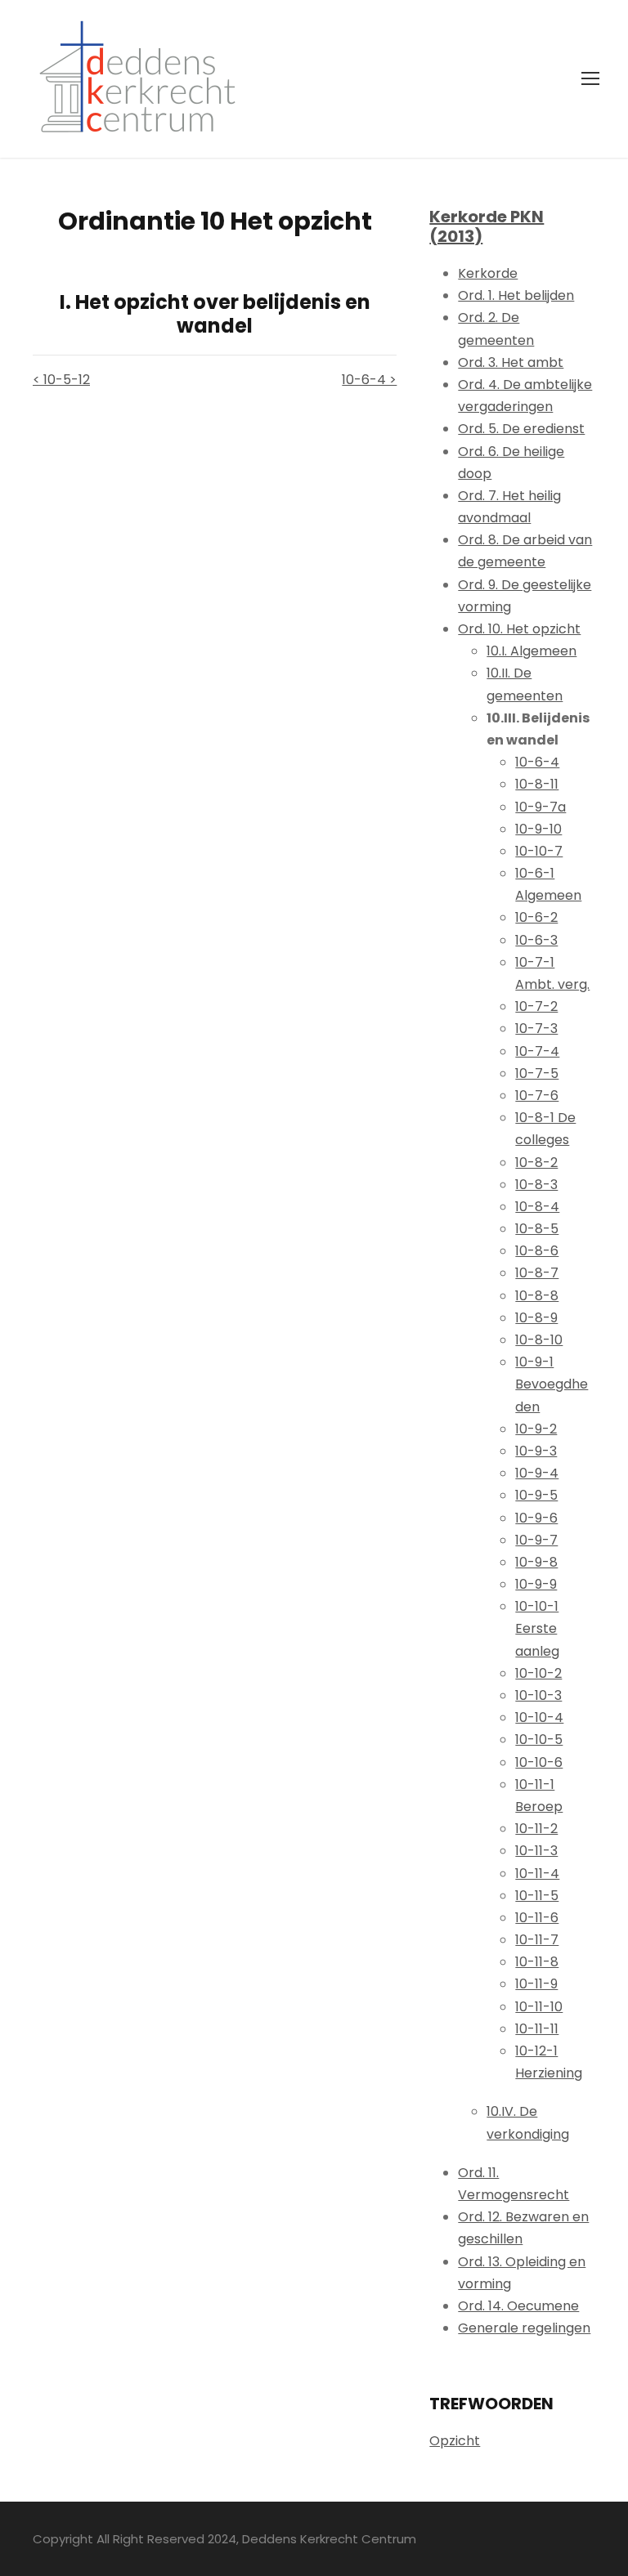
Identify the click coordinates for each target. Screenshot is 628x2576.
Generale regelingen (524, 2328)
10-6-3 (536, 940)
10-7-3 (536, 1029)
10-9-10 (538, 829)
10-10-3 (538, 1695)
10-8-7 (537, 1273)
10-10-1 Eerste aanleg (537, 1628)
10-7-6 (537, 1096)
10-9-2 (536, 1429)
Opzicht (455, 2441)
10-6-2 (536, 917)
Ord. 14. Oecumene (518, 2306)
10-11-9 (536, 1984)
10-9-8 (536, 1562)
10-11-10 (539, 2007)
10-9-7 (536, 1540)
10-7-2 (536, 1006)
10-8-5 (537, 1229)
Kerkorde (488, 273)
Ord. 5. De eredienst (521, 429)
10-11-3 (536, 1851)
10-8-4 (537, 1207)
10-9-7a (541, 807)
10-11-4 (537, 1874)
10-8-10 (539, 1340)
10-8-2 (536, 1163)
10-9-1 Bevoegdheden (552, 1384)
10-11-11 (537, 2029)
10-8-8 (537, 1296)
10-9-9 (536, 1584)
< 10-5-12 (61, 380)
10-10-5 (539, 1740)
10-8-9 (536, 1318)
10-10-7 (539, 851)
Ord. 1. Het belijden (516, 295)
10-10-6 (539, 1762)
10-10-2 (538, 1673)
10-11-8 (537, 1962)
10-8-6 (537, 1251)
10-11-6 (537, 1918)
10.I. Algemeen (532, 651)
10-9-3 (536, 1451)
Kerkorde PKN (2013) (487, 226)
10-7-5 (537, 1073)
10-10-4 (539, 1717)
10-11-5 (537, 1896)
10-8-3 (536, 1185)
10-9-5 (536, 1495)
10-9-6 (536, 1518)
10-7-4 (537, 1051)
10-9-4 (537, 1473)
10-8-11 (537, 784)
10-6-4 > (369, 380)
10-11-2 (536, 1829)
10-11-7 (537, 1940)
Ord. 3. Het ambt (511, 362)
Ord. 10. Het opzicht (519, 629)
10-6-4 (537, 762)
